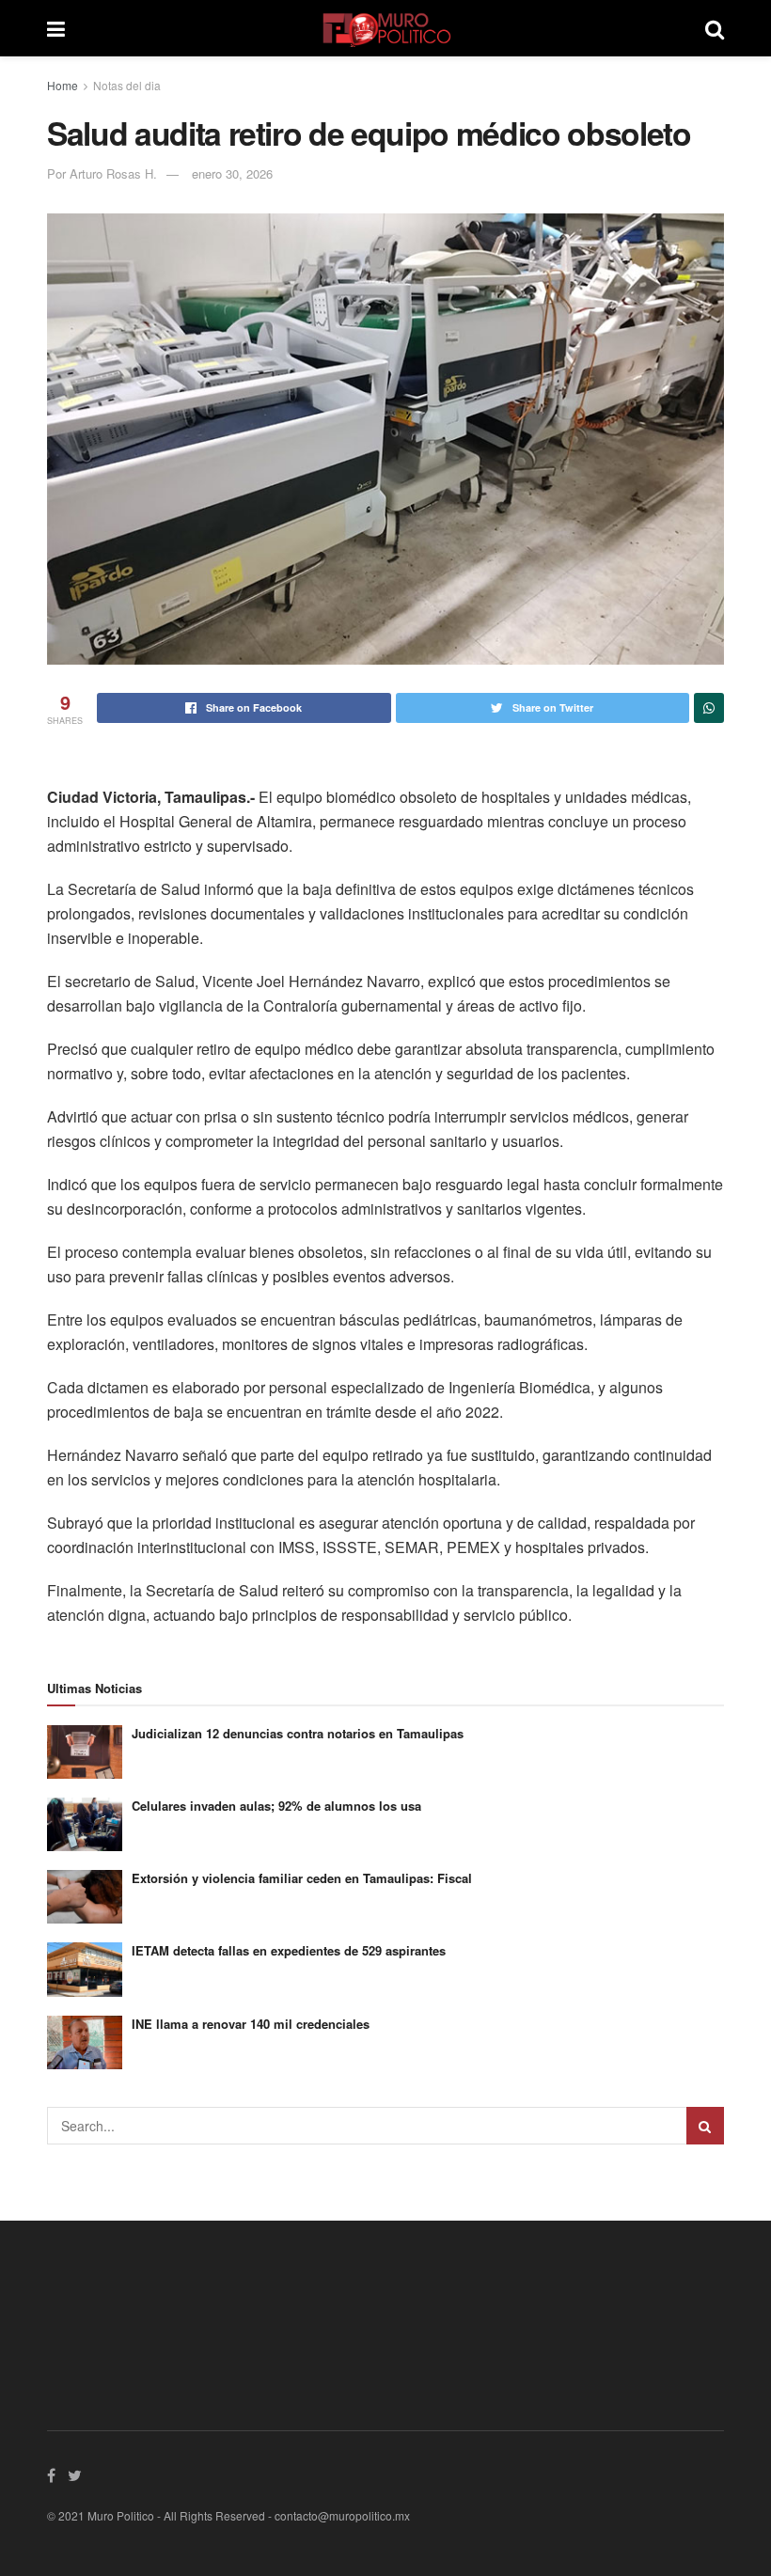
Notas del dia (127, 85)
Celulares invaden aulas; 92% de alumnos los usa (276, 1806)
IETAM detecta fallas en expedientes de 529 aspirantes (289, 1950)
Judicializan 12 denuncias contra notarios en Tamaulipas (298, 1733)
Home (63, 85)
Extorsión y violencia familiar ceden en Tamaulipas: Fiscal (302, 1878)
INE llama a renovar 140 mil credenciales (251, 2024)
